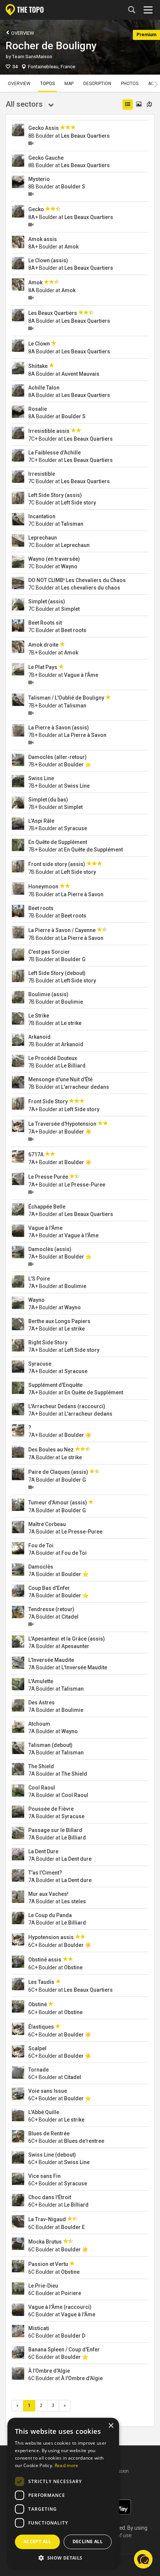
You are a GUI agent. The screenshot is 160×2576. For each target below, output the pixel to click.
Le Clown (39, 344)
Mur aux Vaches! (48, 1894)
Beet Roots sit (45, 623)
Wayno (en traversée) (54, 559)
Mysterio (39, 179)
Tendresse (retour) (51, 1609)
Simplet (70, 609)
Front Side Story (48, 1101)
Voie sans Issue (48, 2091)
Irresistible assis (49, 431)
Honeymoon (43, 887)
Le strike (71, 1023)
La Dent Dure (43, 1851)
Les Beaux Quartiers (85, 136)
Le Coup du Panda (50, 1915)
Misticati (39, 2328)
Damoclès (41, 1567)
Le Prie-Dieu (43, 2286)
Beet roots (74, 630)
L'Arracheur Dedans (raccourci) (67, 1406)
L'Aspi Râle (41, 821)
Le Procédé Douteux (53, 1058)
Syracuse (76, 828)
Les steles (74, 1901)
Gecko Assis (44, 128)
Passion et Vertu (48, 2264)
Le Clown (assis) (48, 260)
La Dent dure (76, 1859)
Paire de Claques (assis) (58, 1472)
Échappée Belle (47, 1207)
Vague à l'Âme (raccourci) (60, 2307)
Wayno (69, 566)
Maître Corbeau (47, 1524)
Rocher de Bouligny (51, 46)
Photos (130, 84)
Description (97, 84)
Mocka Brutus (45, 2242)
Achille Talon (44, 388)
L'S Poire (39, 1279)
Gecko (36, 209)
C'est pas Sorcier (49, 952)
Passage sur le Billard (55, 1830)
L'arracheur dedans (85, 1087)
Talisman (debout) (50, 1745)
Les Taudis (41, 1982)
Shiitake (38, 366)
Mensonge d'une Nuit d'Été (60, 1079)
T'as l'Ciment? (45, 1873)
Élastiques (41, 2027)
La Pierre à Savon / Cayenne (62, 930)
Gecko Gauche (46, 158)
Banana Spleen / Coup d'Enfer (64, 2350)
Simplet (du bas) (48, 800)
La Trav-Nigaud (47, 2219)
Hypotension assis (51, 1937)
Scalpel (37, 2048)
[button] (143, 2559)
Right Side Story (48, 1342)
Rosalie (38, 409)
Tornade (39, 2070)
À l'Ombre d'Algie (49, 2371)
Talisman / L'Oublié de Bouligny (66, 698)
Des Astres (41, 1703)
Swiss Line (41, 778)
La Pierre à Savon (85, 735)
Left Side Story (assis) (55, 495)
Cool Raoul (42, 1788)
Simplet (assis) (47, 601)
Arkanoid (39, 1037)
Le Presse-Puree (85, 1185)
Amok (71, 247)
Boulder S (73, 187)
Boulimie (72, 1002)
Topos (47, 84)
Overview (22, 33)
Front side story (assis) (57, 864)
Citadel (70, 1617)
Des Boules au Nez (51, 1450)
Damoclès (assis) (50, 1249)
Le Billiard (73, 1066)
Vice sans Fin (44, 2176)
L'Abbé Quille (44, 2112)
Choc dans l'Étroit (50, 2197)
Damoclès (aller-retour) (57, 757)
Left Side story (79, 503)
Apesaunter (75, 1646)
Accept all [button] (37, 2541)
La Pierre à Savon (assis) (59, 728)
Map (69, 84)
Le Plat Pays (43, 667)
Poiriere (71, 2293)
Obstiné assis (45, 1960)
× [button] (111, 2426)
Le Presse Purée (48, 1177)
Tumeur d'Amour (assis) (58, 1503)
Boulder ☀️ (78, 1132)
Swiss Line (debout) (52, 2155)
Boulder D (73, 2336)
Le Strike (39, 1016)
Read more (67, 2465)
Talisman (72, 524)
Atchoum (39, 1724)
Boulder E (73, 2227)
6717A (36, 1154)
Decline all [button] (88, 2541)
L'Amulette (41, 1681)
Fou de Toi (41, 1545)
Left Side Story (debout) (57, 973)
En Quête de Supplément (58, 842)
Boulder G (73, 959)
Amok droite (43, 645)
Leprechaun (43, 538)
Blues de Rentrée (49, 2133)
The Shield (41, 1766)
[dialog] (63, 2493)
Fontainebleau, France (52, 67)
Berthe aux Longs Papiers (59, 1321)
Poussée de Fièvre (51, 1809)
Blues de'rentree (84, 2141)
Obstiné (38, 2004)
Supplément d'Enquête (55, 1385)
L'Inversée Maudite (51, 1660)
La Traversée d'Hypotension (62, 1124)
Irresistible (42, 474)
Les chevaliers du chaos (91, 588)
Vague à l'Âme (81, 675)
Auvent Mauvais (80, 374)
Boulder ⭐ (78, 765)
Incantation (42, 516)
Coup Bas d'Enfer (49, 1588)
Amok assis (43, 239)
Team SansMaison (32, 57)
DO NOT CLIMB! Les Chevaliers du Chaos (77, 580)
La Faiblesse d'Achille (55, 453)
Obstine (73, 1967)
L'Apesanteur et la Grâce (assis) (67, 1639)
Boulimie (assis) (48, 994)
